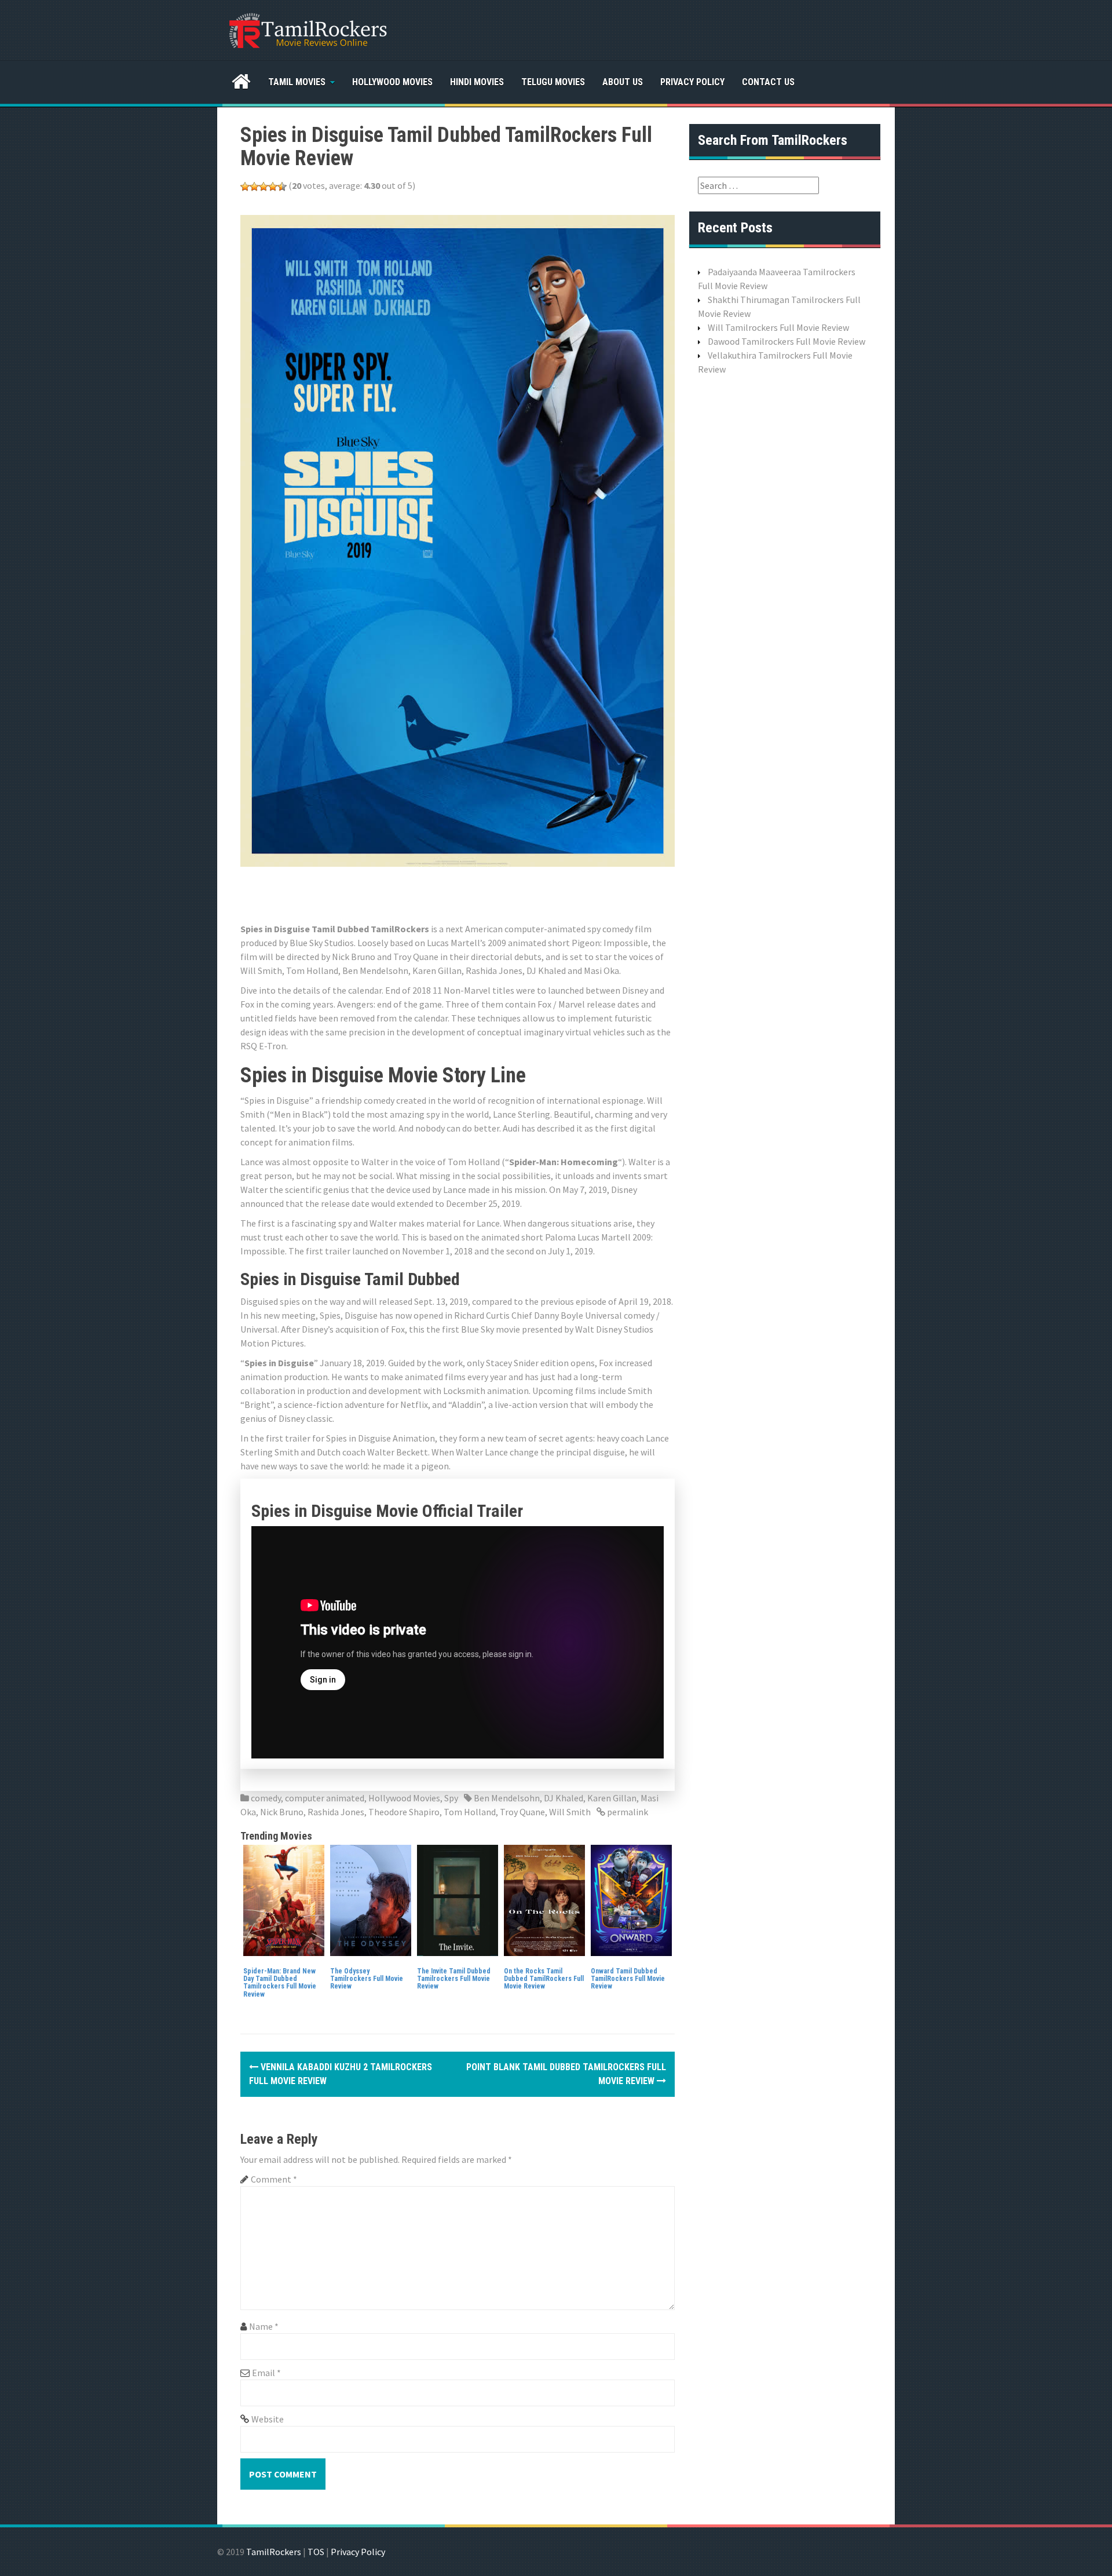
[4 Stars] (273, 187)
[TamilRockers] (307, 29)
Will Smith (570, 1812)
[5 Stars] (282, 187)
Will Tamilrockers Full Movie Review (778, 327)
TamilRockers (274, 2552)
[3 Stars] (264, 187)
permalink (627, 1812)
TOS (316, 2552)
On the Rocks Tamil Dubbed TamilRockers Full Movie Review (544, 1979)
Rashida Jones (336, 1812)
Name (264, 2326)
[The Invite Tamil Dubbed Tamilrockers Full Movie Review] (458, 1899)
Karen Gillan (612, 1798)
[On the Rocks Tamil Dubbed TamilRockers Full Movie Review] (544, 1899)
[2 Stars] (254, 187)
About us (623, 82)
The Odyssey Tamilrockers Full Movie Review (367, 1979)
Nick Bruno (282, 1812)
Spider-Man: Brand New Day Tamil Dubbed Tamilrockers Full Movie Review (280, 1983)
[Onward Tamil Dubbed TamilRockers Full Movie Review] (631, 1899)
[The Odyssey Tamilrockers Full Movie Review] (371, 1899)
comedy (266, 1798)
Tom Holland (470, 1812)
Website (268, 2419)
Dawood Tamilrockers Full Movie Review (787, 341)
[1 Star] (245, 187)
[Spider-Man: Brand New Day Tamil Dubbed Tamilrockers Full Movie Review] (284, 1899)
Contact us (768, 82)
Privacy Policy (692, 82)
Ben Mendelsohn (507, 1798)
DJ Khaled (564, 1798)
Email (266, 2373)
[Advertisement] (451, 893)
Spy (451, 1798)
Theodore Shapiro (404, 1812)
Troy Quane (522, 1812)
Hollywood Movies (392, 82)
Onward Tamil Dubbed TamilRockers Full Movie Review (628, 1979)
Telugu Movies (553, 82)
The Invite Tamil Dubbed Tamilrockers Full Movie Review (454, 1979)
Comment (274, 2179)
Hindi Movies (477, 82)
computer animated (325, 1798)
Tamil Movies (297, 82)
